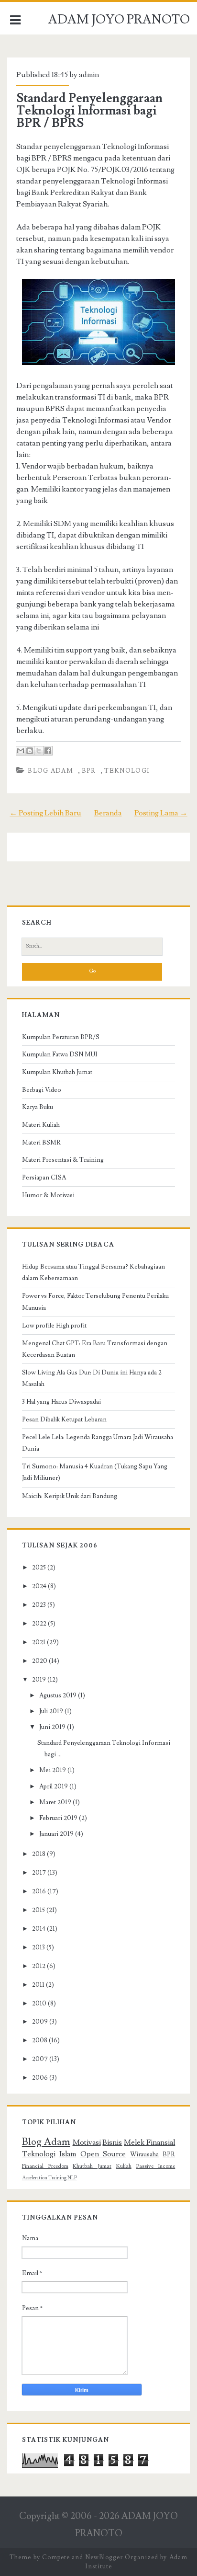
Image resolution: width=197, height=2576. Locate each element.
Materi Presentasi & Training (63, 1160)
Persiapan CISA (44, 1178)
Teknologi (127, 771)
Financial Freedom (45, 2166)
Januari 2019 (56, 1834)
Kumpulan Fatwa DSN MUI (60, 1054)
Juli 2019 (51, 1711)
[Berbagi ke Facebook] (48, 751)
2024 (39, 1586)
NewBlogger (104, 2557)
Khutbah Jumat (92, 2166)
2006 (40, 2078)
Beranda (108, 813)
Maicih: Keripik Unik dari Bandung (70, 1496)
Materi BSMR (41, 1143)
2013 (38, 1947)
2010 (39, 2004)
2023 (39, 1605)
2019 (39, 1680)
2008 (40, 2040)
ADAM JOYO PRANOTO (119, 20)
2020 (40, 1661)
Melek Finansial (149, 2142)
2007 (40, 2059)
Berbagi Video (42, 1090)
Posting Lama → (161, 813)
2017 (39, 1873)
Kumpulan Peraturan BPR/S (61, 1037)
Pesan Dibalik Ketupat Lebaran (64, 1420)
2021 (39, 1642)
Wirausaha (144, 2154)
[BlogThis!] (30, 751)
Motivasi (87, 2142)
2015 (38, 1910)
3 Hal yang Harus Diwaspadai (61, 1402)
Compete (56, 2557)
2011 (38, 1985)
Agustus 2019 (58, 1695)
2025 (39, 1568)
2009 (40, 2022)
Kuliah (124, 2166)
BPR (89, 771)
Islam (68, 2154)
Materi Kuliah (41, 1125)
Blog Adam (50, 771)
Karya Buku (38, 1107)
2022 (39, 1624)
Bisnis (112, 2142)
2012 (39, 1966)
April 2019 (54, 1786)
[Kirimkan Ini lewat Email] (21, 751)
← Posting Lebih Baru (45, 813)
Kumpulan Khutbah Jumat (57, 1072)
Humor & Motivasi (48, 1195)
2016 (39, 1891)
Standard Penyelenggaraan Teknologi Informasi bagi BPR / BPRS (89, 111)
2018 (39, 1854)
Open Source (103, 2154)
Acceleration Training (44, 2178)
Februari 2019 (58, 1818)
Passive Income (156, 2166)
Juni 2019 (52, 1727)
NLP (72, 2178)
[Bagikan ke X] (39, 751)
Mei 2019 (53, 1770)
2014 (39, 1929)
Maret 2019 (55, 1802)
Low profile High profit (54, 1326)
